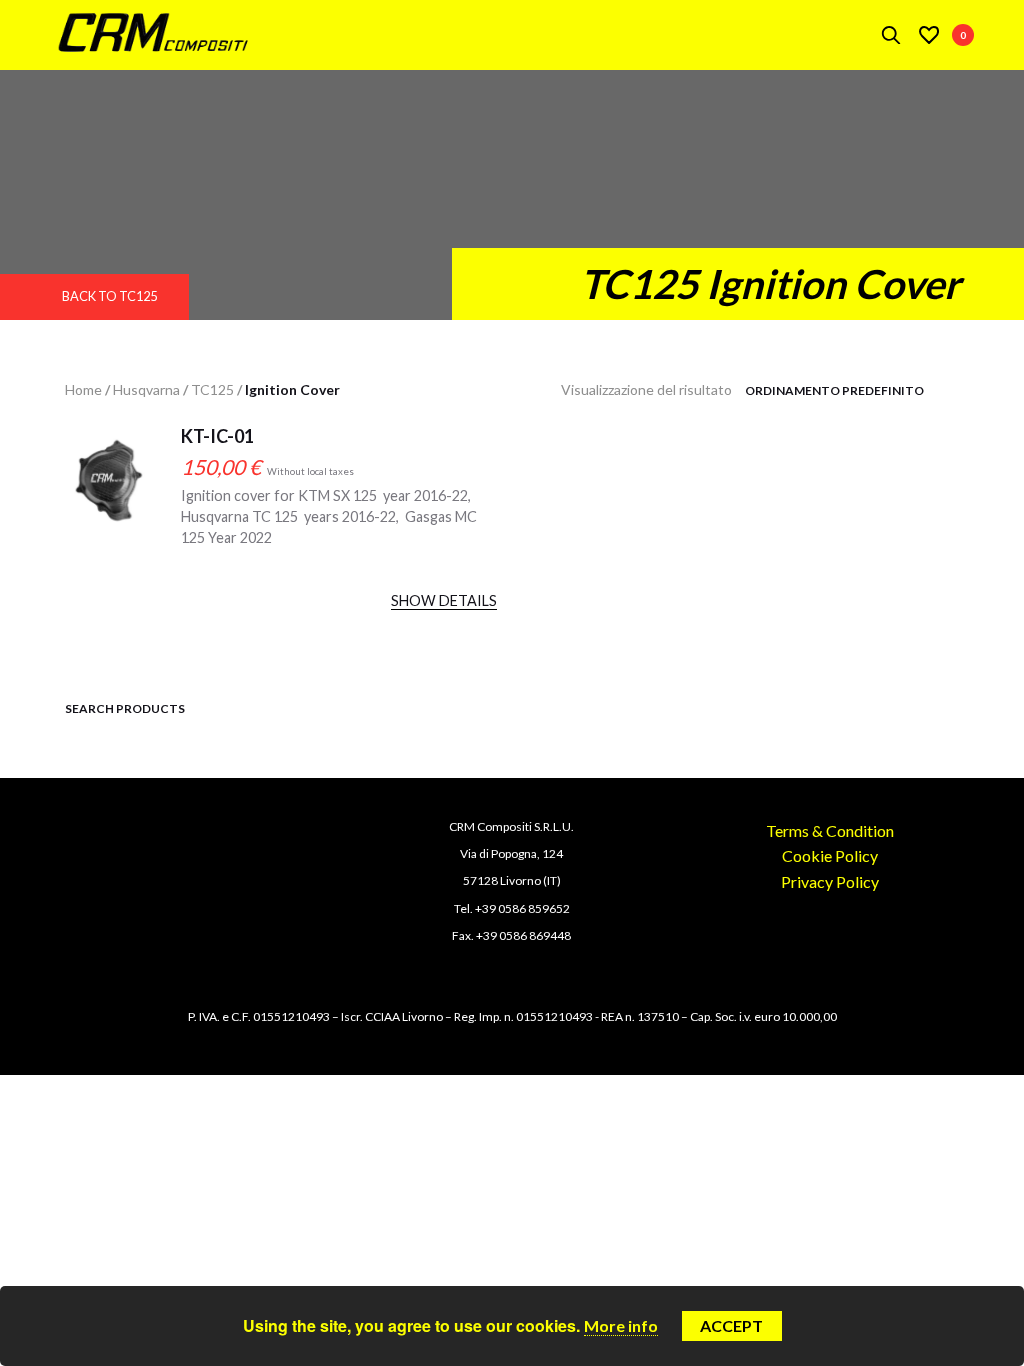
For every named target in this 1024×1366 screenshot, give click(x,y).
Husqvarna (146, 389)
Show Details (444, 600)
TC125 (212, 389)
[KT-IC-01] (108, 497)
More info (621, 1325)
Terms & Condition (830, 830)
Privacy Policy (830, 881)
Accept (731, 1325)
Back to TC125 (109, 296)
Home (83, 389)
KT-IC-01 (217, 436)
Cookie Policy (830, 855)
